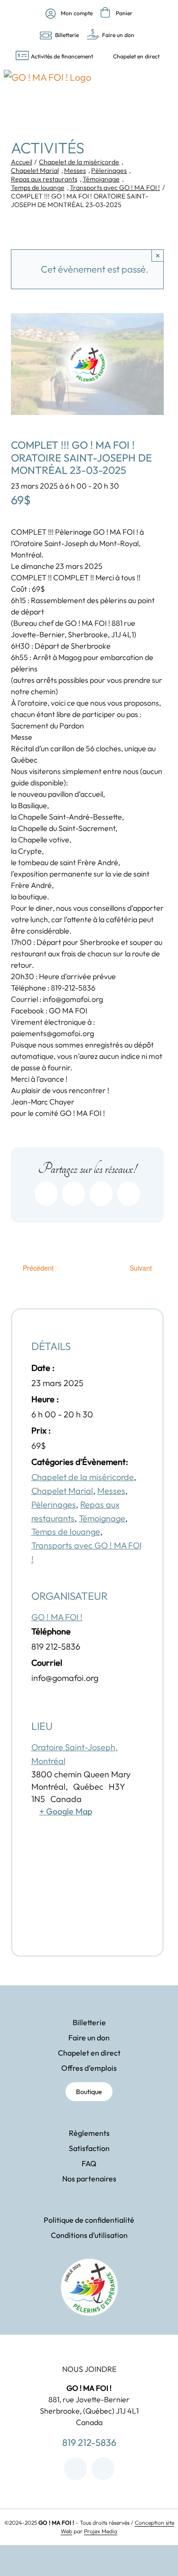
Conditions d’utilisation (89, 2235)
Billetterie (89, 2022)
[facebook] (75, 2469)
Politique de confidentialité (89, 2220)
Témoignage (102, 1518)
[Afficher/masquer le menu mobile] (170, 92)
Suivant (141, 1268)
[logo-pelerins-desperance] (89, 2263)
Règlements (89, 2133)
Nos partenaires (89, 2179)
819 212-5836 (89, 2442)
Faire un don (89, 2038)
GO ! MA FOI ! (57, 1617)
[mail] (103, 2469)
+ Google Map (66, 1811)
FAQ (89, 2163)
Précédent (38, 1268)
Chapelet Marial (62, 1491)
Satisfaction (89, 2148)
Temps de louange (66, 1532)
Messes (111, 1491)
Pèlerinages (54, 1505)
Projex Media (101, 2531)
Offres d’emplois (89, 2068)
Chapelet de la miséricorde (83, 1477)
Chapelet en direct (89, 2053)
